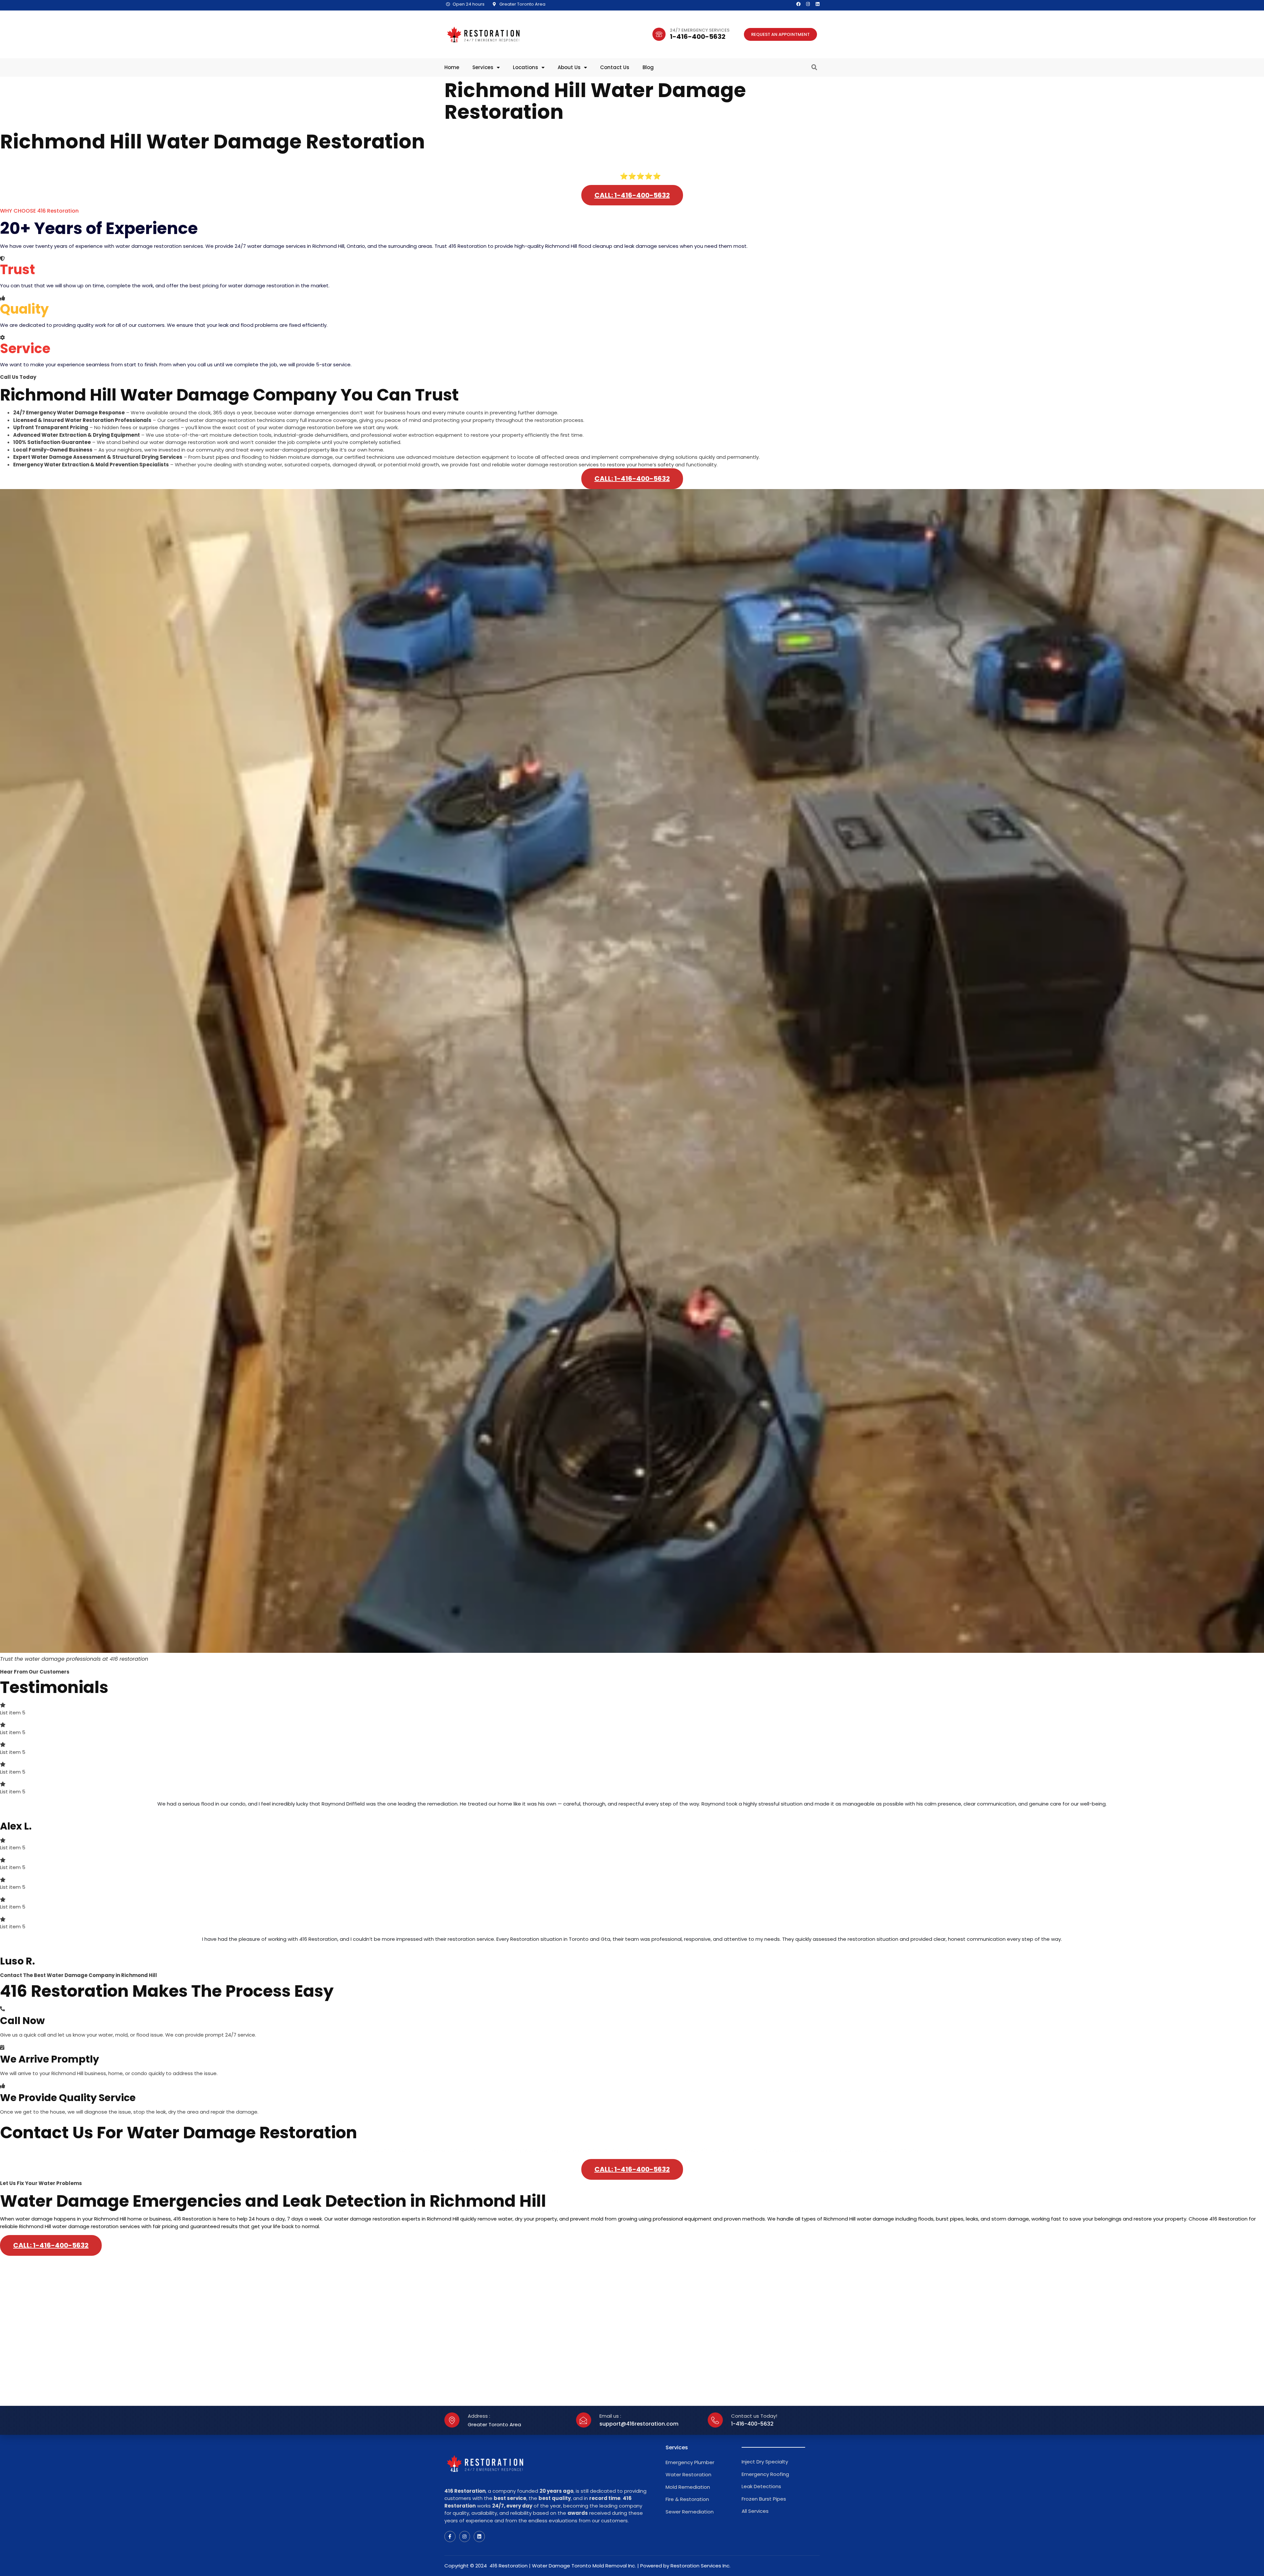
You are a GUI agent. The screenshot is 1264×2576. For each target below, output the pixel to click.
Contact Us (615, 67)
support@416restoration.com (639, 2424)
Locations (526, 67)
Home (452, 67)
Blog (648, 67)
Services (483, 67)
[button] (814, 67)
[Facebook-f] (450, 2537)
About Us (569, 67)
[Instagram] (808, 4)
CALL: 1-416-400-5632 (632, 195)
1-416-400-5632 (698, 37)
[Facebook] (798, 4)
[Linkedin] (817, 4)
